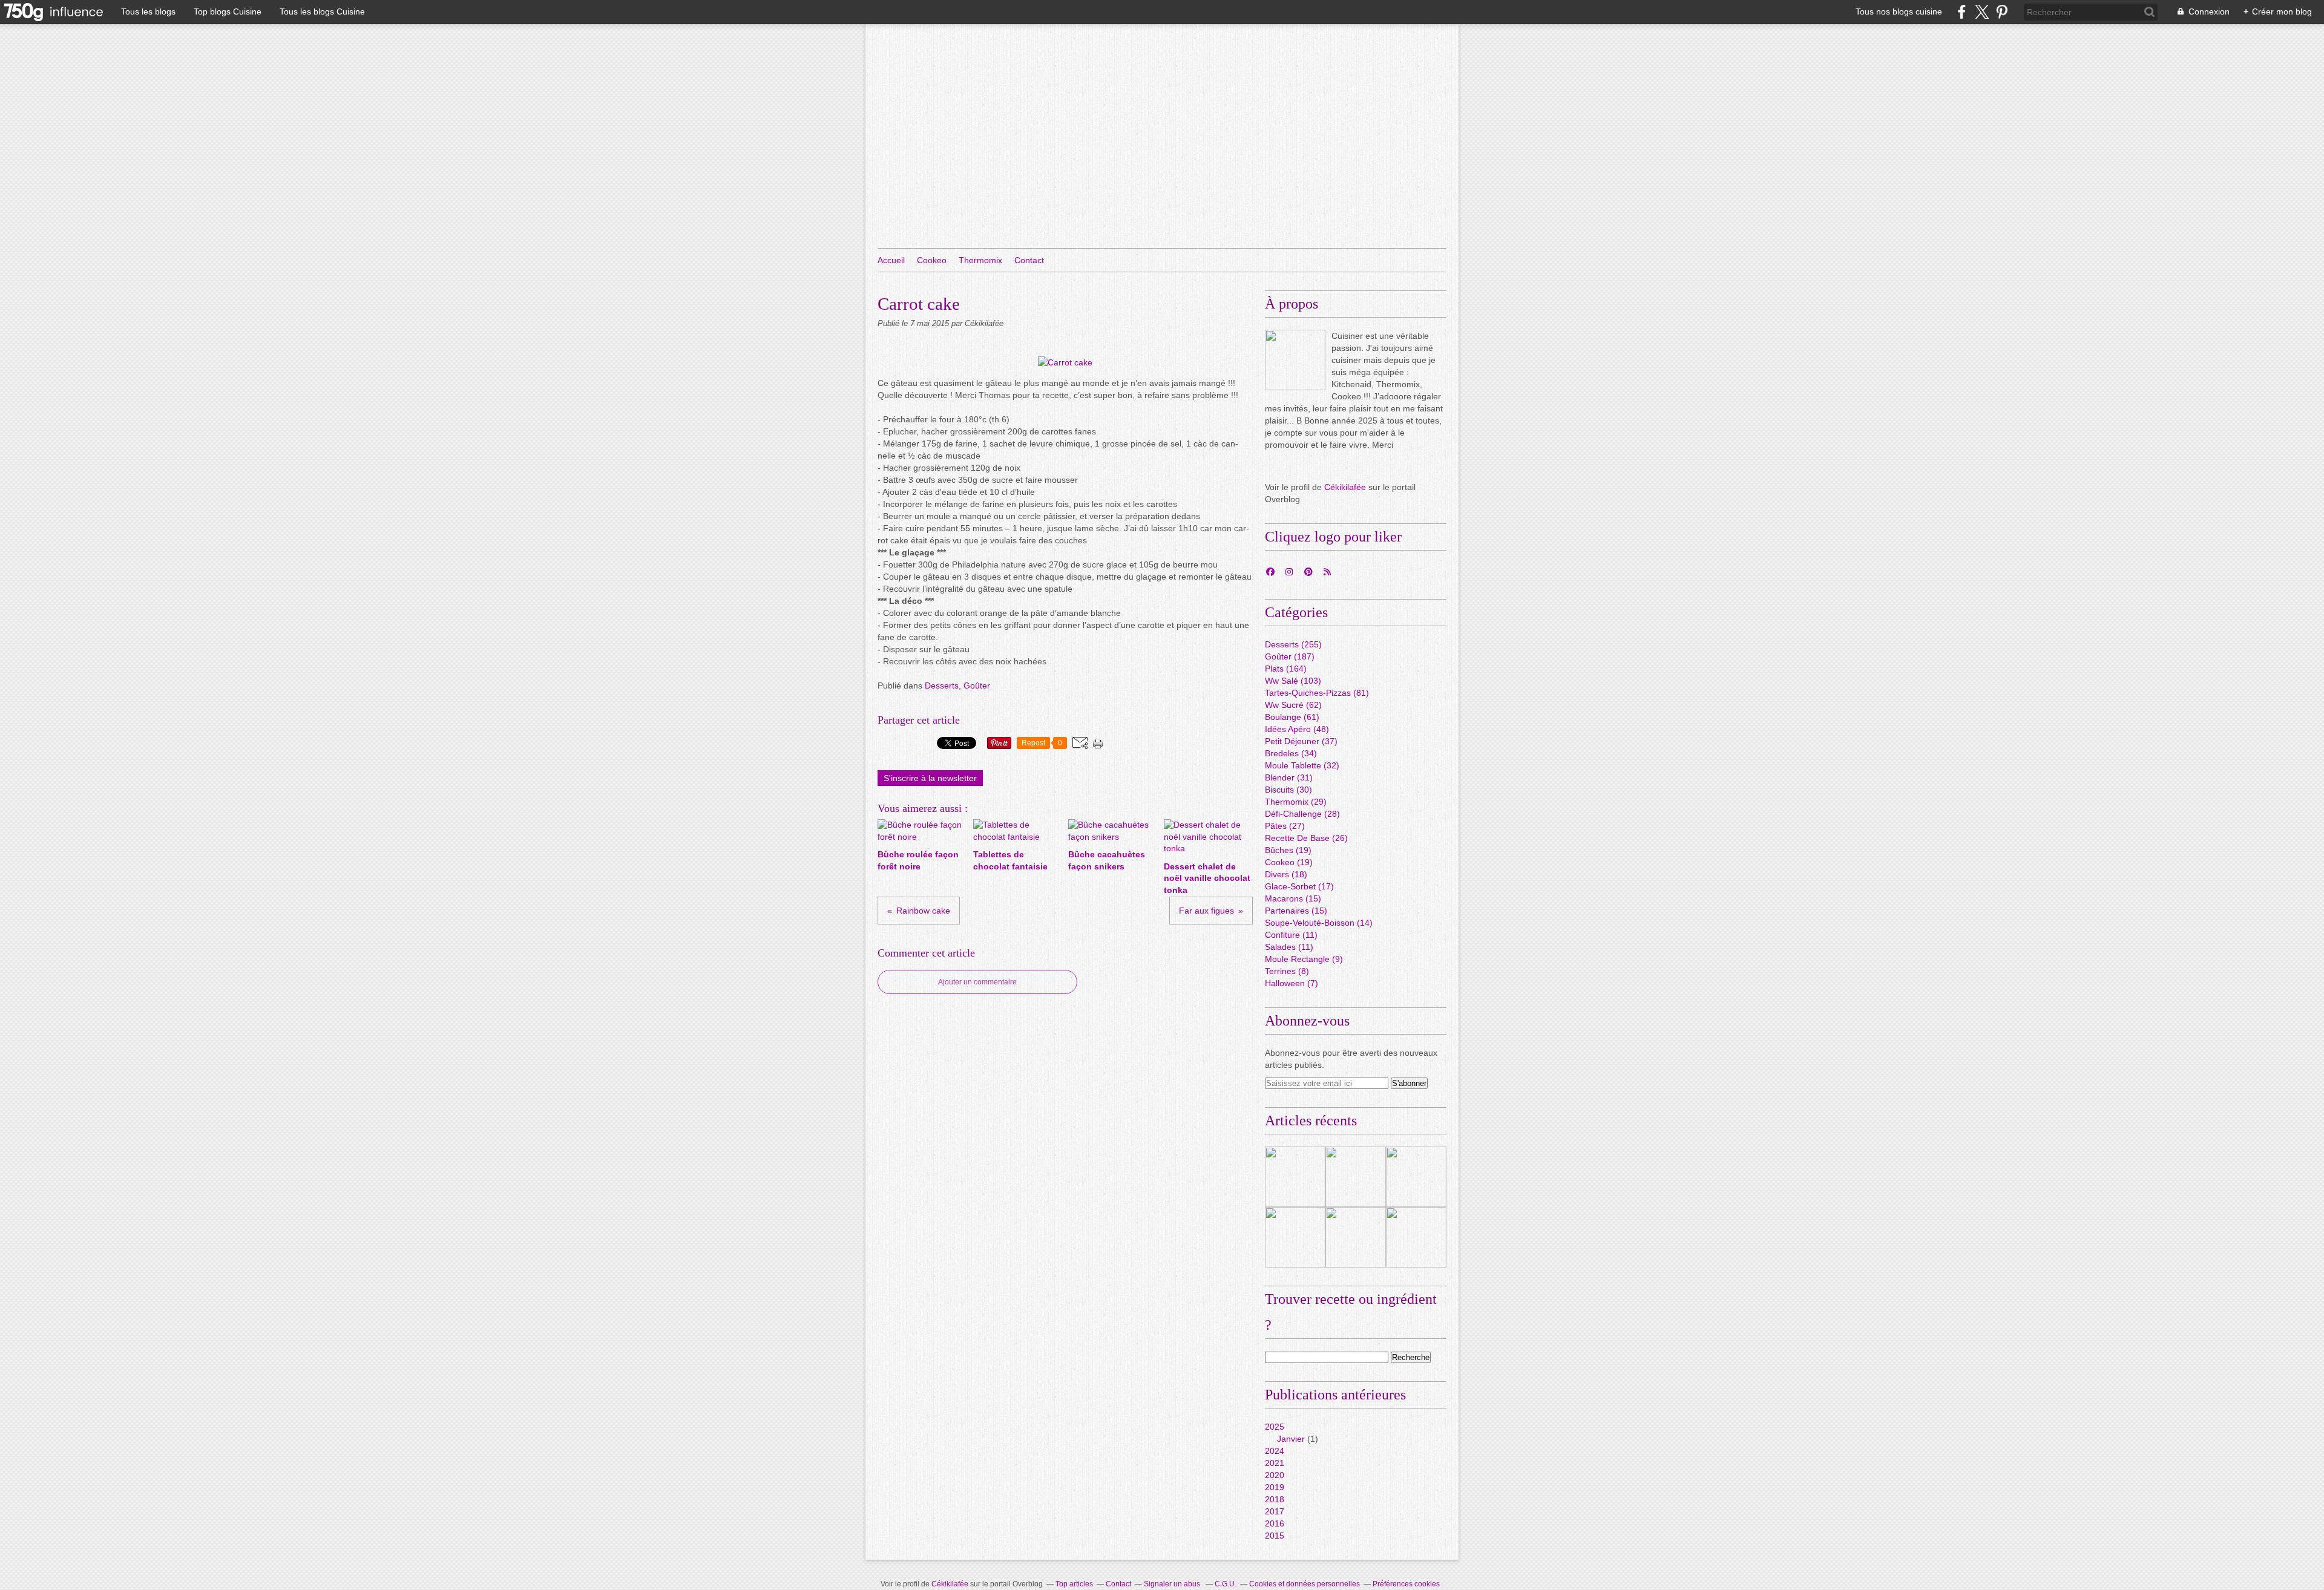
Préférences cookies (1406, 1584)
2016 (1275, 1523)
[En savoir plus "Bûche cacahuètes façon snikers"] (1295, 1237)
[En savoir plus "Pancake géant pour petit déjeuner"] (1356, 1237)
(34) (1291, 753)
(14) (1319, 923)
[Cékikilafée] (1295, 360)
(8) (1287, 971)
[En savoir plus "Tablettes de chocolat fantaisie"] (1416, 1177)
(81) (1317, 693)
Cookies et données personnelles (1305, 1584)
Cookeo (932, 260)
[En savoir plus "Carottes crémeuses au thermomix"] (1356, 1177)
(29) (1296, 802)
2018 (1275, 1499)
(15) (1293, 898)
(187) (1290, 656)
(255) (1293, 644)
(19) (1288, 850)
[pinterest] (2002, 12)
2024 (1275, 1451)
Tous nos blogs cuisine (1899, 11)
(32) (1302, 765)
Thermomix (980, 260)
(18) (1286, 874)
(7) (1292, 983)
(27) (1285, 826)
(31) (1289, 777)
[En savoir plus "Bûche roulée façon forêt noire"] (1295, 1177)
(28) (1302, 814)
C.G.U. (1226, 1584)
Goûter (977, 685)
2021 (1275, 1463)
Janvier (1291, 1439)
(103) (1293, 681)
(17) (1299, 886)
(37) (1301, 741)
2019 (1275, 1487)
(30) (1288, 790)
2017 (1275, 1511)
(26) (1306, 838)
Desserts (942, 685)
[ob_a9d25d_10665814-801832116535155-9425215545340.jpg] (1065, 362)
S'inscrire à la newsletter (930, 778)
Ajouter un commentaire (977, 982)
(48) (1297, 729)
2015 (1275, 1536)
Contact (1029, 260)
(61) (1292, 717)
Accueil (891, 260)
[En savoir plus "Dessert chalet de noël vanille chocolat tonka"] (1416, 1237)
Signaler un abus (1173, 1584)
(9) (1304, 959)
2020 (1275, 1475)
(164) (1286, 669)
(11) (1291, 935)
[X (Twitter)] (1982, 12)
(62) (1293, 705)
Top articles (1074, 1584)
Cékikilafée (1345, 487)
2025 (1275, 1427)
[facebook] (1962, 12)
